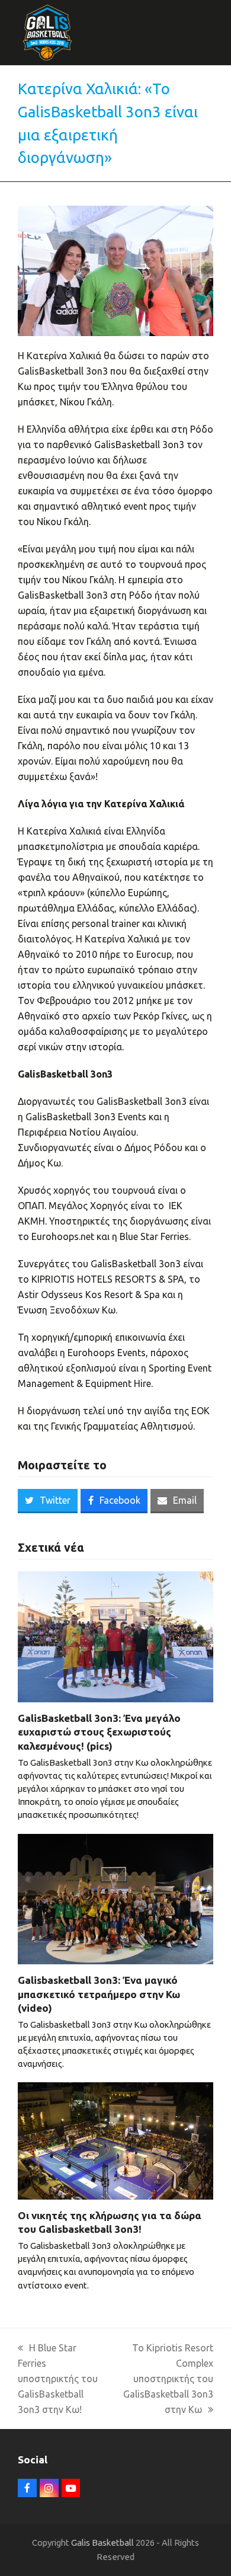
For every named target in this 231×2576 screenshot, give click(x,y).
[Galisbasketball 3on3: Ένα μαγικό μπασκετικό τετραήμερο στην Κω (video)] (115, 1898)
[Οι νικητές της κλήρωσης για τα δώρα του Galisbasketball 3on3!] (115, 2140)
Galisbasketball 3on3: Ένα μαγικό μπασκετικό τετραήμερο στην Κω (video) (99, 1994)
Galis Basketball (102, 2543)
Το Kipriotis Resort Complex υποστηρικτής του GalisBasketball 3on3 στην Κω (168, 2379)
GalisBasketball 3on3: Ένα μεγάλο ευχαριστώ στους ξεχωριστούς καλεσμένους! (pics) (99, 1732)
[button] (207, 33)
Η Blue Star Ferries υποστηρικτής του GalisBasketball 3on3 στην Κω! (58, 2379)
